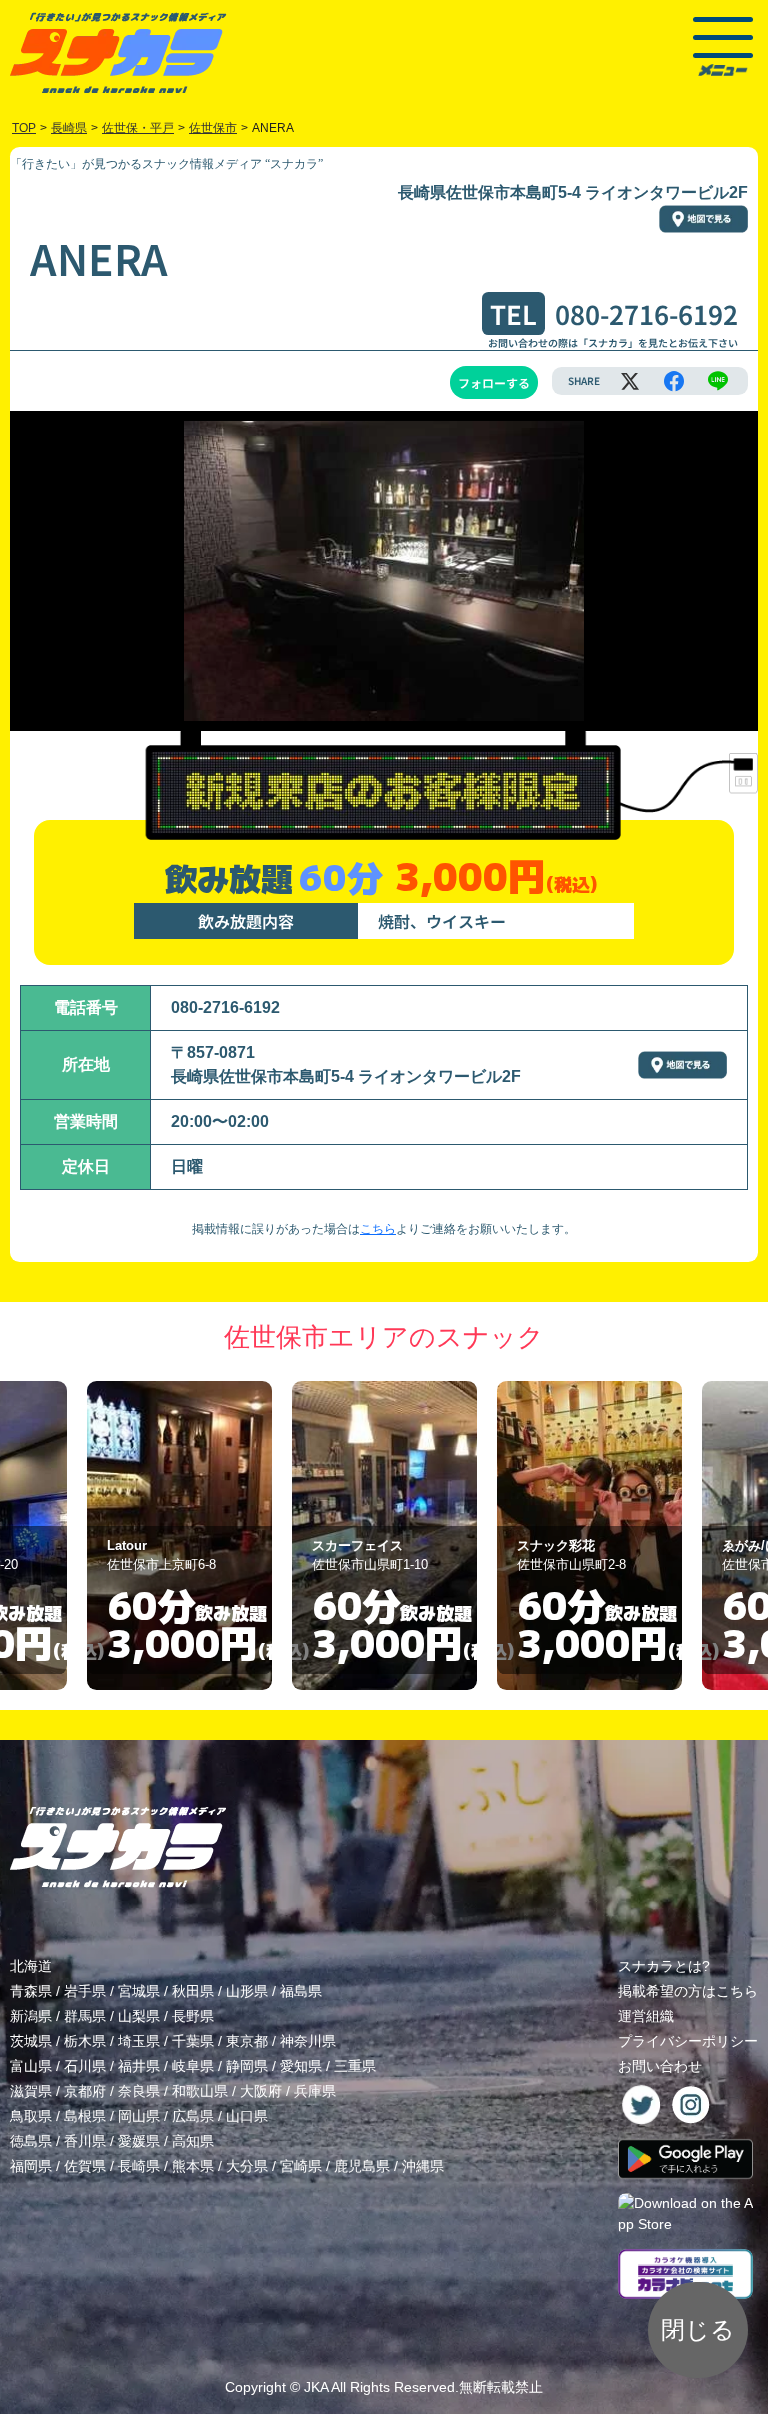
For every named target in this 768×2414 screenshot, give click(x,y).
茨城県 (31, 2041)
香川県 (85, 2141)
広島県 (193, 2116)
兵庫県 (315, 2091)
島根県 (85, 2116)
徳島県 (31, 2141)
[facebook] (674, 381)
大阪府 (261, 2091)
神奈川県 (308, 2041)
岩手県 (85, 1991)
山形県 (247, 1991)
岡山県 (139, 2116)
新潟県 (31, 2016)
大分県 (247, 2166)
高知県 (193, 2141)
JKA (316, 2387)
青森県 (31, 1991)
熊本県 (193, 2166)
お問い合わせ (660, 2066)
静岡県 (247, 2066)
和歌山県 (200, 2091)
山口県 (247, 2116)
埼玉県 (139, 2041)
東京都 (247, 2041)
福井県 (139, 2066)
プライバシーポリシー (688, 2041)
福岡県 (31, 2166)
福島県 (301, 1991)
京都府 (85, 2091)
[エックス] (630, 381)
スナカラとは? (664, 1966)
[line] (718, 381)
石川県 (85, 2066)
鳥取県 (31, 2116)
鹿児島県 (362, 2166)
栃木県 (85, 2041)
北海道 (31, 1966)
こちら (378, 1229)
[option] (188, 1536)
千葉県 (193, 2041)
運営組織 (646, 2016)
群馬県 (85, 2016)
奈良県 (139, 2091)
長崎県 (139, 2166)
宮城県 (139, 1991)
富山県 (31, 2066)
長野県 (193, 2016)
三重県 (355, 2066)
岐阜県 (193, 2066)
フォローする (494, 382)
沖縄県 (423, 2166)
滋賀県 (31, 2091)
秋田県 (193, 1991)
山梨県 (139, 2016)
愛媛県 (139, 2141)
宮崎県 (301, 2166)
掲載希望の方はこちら (688, 1991)
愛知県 (301, 2066)
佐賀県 (85, 2166)
